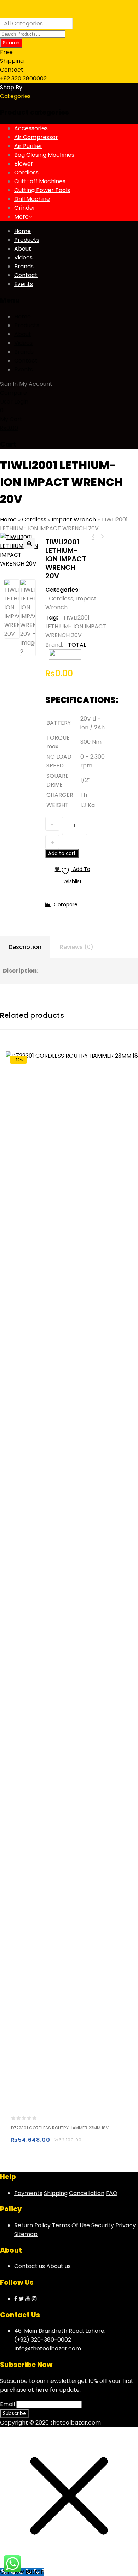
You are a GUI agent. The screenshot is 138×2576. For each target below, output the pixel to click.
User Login (14, 402)
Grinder (25, 208)
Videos (23, 258)
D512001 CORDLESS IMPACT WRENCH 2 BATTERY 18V (93, 537)
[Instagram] (34, 2299)
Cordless (26, 172)
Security (103, 2225)
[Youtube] (28, 2299)
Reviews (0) (77, 947)
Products (27, 240)
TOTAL (77, 645)
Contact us (30, 2266)
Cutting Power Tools (42, 190)
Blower (24, 164)
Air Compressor (36, 137)
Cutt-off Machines (40, 181)
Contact (26, 275)
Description (25, 947)
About (23, 249)
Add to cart (62, 853)
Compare (13, 393)
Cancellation (87, 2193)
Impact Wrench (74, 519)
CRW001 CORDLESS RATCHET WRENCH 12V (102, 537)
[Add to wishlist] (32, 2143)
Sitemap (26, 2234)
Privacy (126, 2225)
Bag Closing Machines (44, 155)
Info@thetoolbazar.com (48, 2348)
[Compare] (59, 2143)
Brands (24, 266)
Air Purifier (28, 146)
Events (24, 284)
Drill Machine (32, 199)
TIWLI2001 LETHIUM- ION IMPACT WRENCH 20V (76, 626)
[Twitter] (21, 2299)
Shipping (56, 2193)
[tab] (25, 947)
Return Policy (32, 2225)
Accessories (31, 128)
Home (22, 231)
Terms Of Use (71, 2225)
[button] (29, 543)
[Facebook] (16, 2299)
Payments (28, 2193)
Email (7, 2404)
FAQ (112, 2193)
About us (59, 2266)
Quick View (45, 2143)
